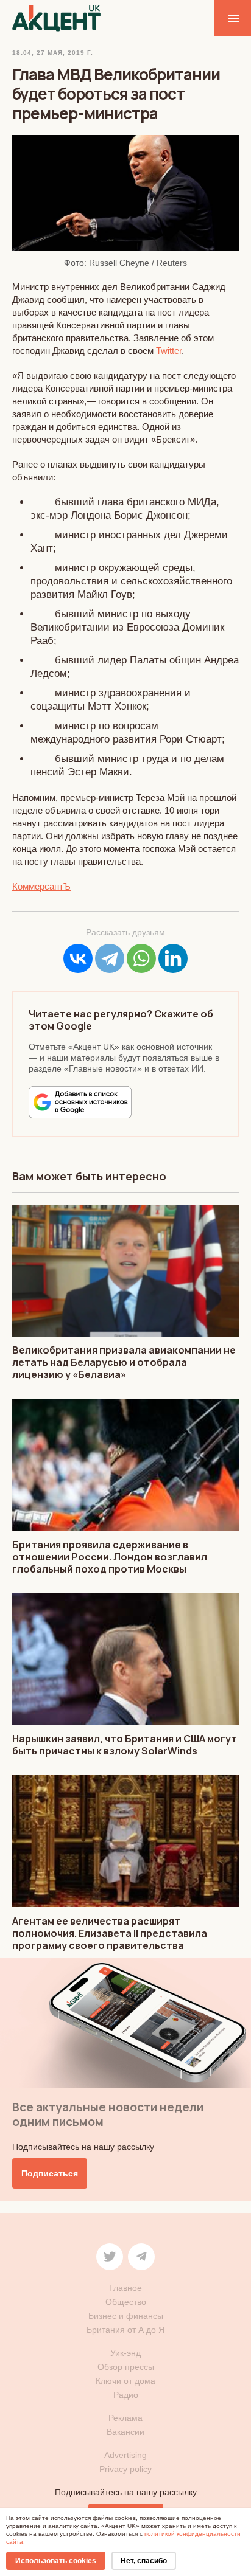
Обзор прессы (126, 2367)
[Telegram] (110, 958)
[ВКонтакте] (78, 958)
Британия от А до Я (125, 2330)
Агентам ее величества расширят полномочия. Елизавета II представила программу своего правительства (110, 1933)
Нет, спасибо (144, 2561)
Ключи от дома (125, 2381)
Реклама (125, 2418)
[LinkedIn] (173, 958)
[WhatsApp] (141, 958)
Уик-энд (125, 2353)
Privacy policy (125, 2469)
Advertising (125, 2455)
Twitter (169, 351)
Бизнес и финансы (126, 2316)
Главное (125, 2288)
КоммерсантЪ (41, 886)
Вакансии (125, 2432)
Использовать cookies (56, 2561)
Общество (126, 2302)
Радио (126, 2395)
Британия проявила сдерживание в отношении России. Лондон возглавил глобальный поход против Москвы (110, 1557)
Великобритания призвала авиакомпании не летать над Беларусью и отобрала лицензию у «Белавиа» (124, 1362)
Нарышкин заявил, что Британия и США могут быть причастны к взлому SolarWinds (125, 1745)
